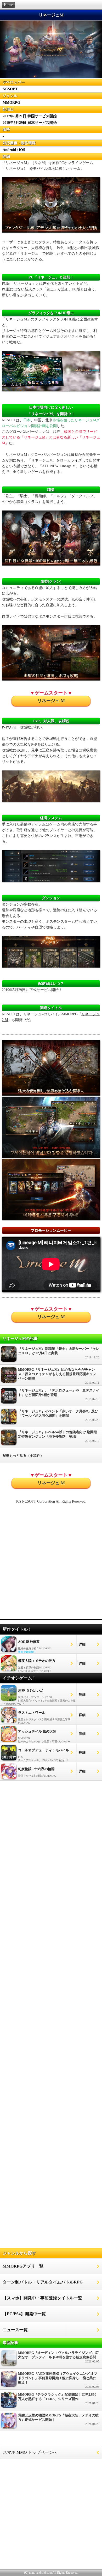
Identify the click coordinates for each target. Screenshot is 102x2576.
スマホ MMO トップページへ (30, 2452)
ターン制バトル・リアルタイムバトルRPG (43, 2282)
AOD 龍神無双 (29, 1642)
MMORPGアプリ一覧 (23, 2266)
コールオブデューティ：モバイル (44, 1750)
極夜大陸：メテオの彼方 (37, 1661)
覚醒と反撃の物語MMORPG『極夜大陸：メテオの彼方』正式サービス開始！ (59, 2419)
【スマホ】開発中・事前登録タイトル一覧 (42, 2298)
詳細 (82, 1644)
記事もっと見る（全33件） (23, 1456)
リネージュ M (51, 701)
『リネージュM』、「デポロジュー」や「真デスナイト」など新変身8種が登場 (59, 1395)
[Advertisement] (51, 1564)
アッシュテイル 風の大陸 (37, 1731)
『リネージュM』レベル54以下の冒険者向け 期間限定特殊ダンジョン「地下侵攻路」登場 (59, 1436)
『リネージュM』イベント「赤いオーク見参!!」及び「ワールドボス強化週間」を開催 (59, 1415)
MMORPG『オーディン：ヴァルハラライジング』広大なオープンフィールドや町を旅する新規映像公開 (59, 2357)
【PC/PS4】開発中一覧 (24, 2314)
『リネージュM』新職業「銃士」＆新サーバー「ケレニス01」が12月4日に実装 (59, 1353)
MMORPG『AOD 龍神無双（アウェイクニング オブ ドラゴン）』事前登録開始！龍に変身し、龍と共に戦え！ (59, 2380)
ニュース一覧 (15, 2330)
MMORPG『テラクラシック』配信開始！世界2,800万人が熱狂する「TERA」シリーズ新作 (59, 2399)
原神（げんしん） (32, 1690)
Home (8, 5)
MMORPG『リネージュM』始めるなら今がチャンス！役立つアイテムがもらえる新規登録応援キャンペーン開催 (59, 1376)
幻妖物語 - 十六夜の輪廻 (36, 1769)
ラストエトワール (32, 1713)
